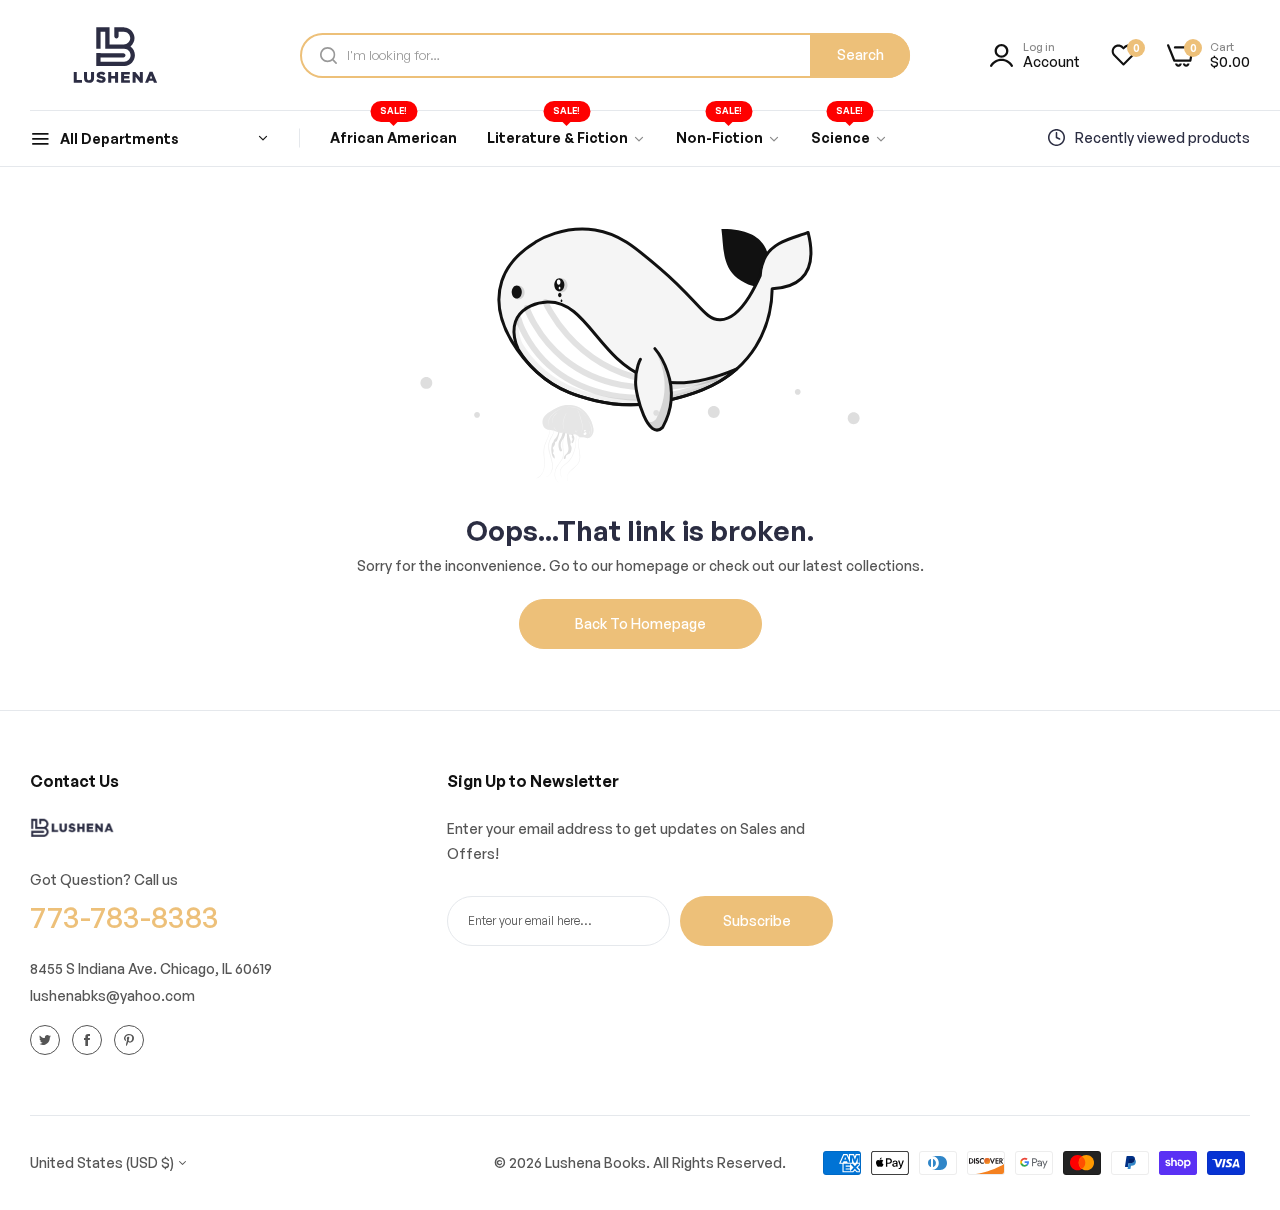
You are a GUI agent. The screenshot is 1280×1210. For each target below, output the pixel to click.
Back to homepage (640, 623)
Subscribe (757, 919)
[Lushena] (115, 55)
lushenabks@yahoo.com (112, 994)
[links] (48, 1039)
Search (860, 54)
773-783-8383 (124, 916)
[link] (566, 138)
